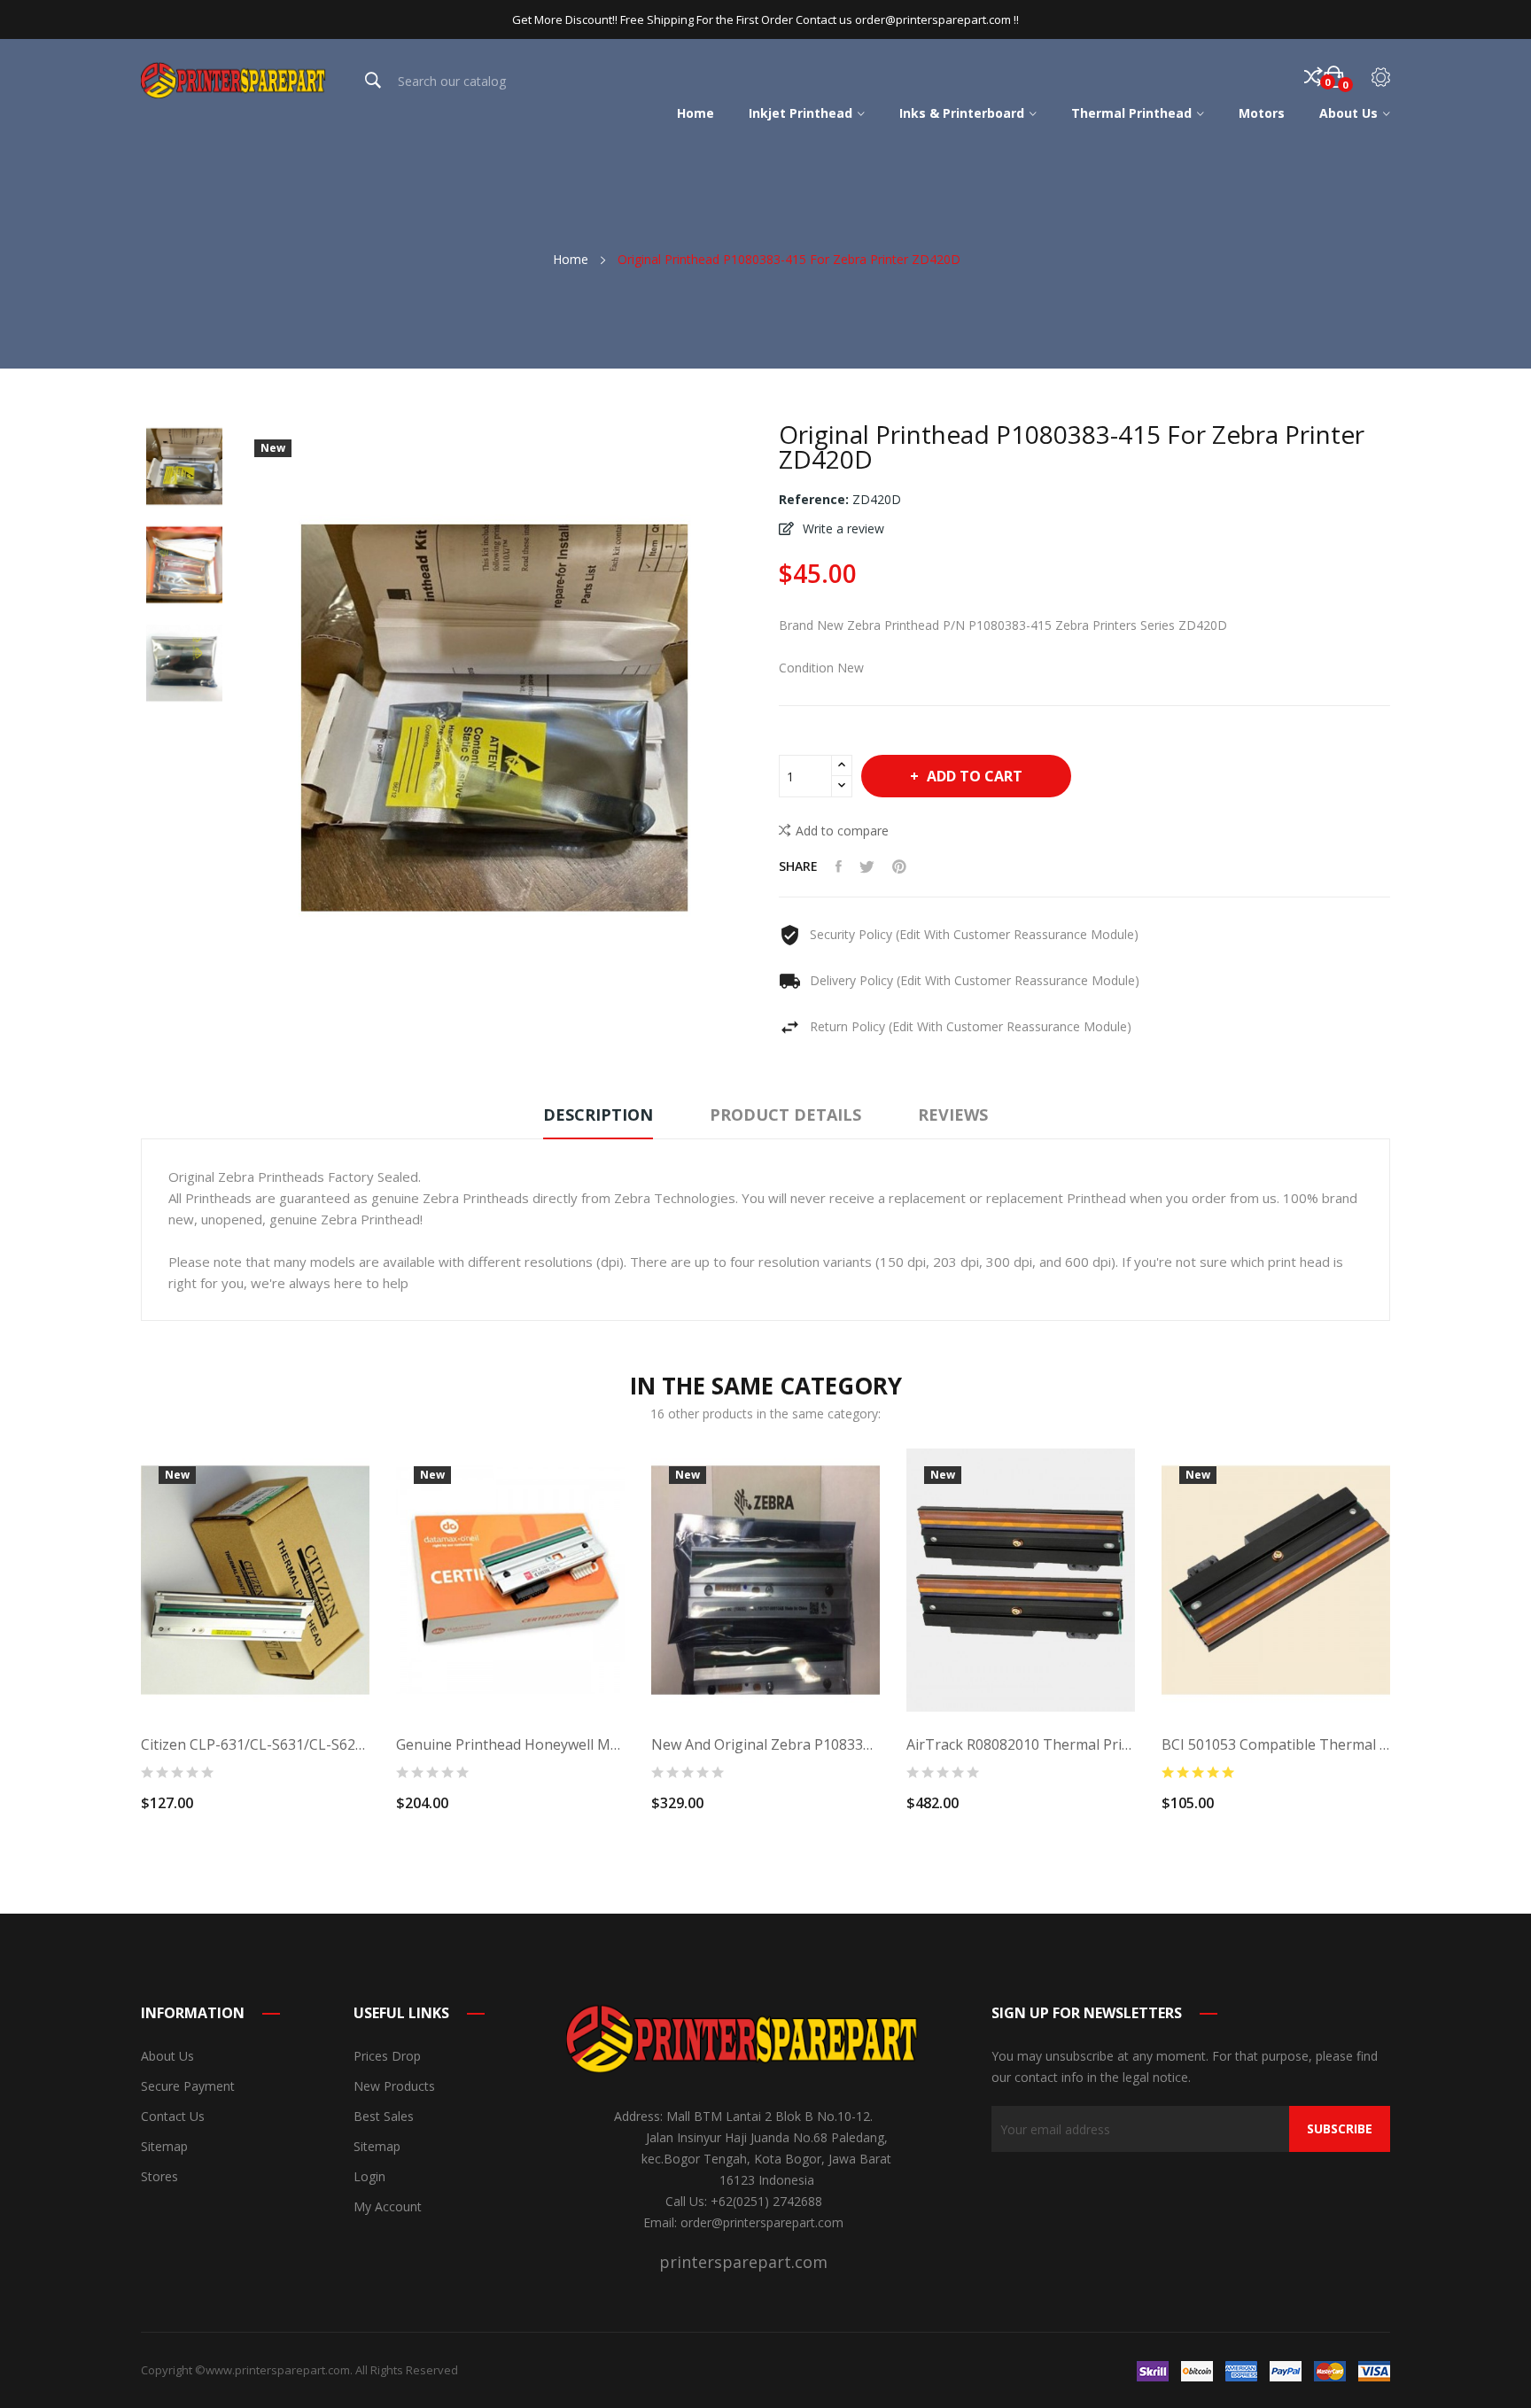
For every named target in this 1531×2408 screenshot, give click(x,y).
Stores (159, 2176)
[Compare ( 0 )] (1313, 77)
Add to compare (842, 831)
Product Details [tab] (785, 1115)
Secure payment (188, 2086)
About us (167, 2056)
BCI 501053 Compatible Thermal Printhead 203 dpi (1276, 1744)
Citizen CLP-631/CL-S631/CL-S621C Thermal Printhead (255, 1744)
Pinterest (899, 866)
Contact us (173, 2116)
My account (388, 2206)
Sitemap (164, 2146)
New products (394, 2086)
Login (369, 2176)
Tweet (867, 866)
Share (839, 866)
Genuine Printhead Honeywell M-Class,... (510, 1744)
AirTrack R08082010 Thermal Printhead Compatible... (1021, 1744)
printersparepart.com (743, 2262)
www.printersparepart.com (278, 2370)
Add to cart (975, 776)
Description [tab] (598, 1115)
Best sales (384, 2116)
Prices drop (387, 2056)
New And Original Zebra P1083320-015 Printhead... (765, 1744)
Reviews (953, 1115)
